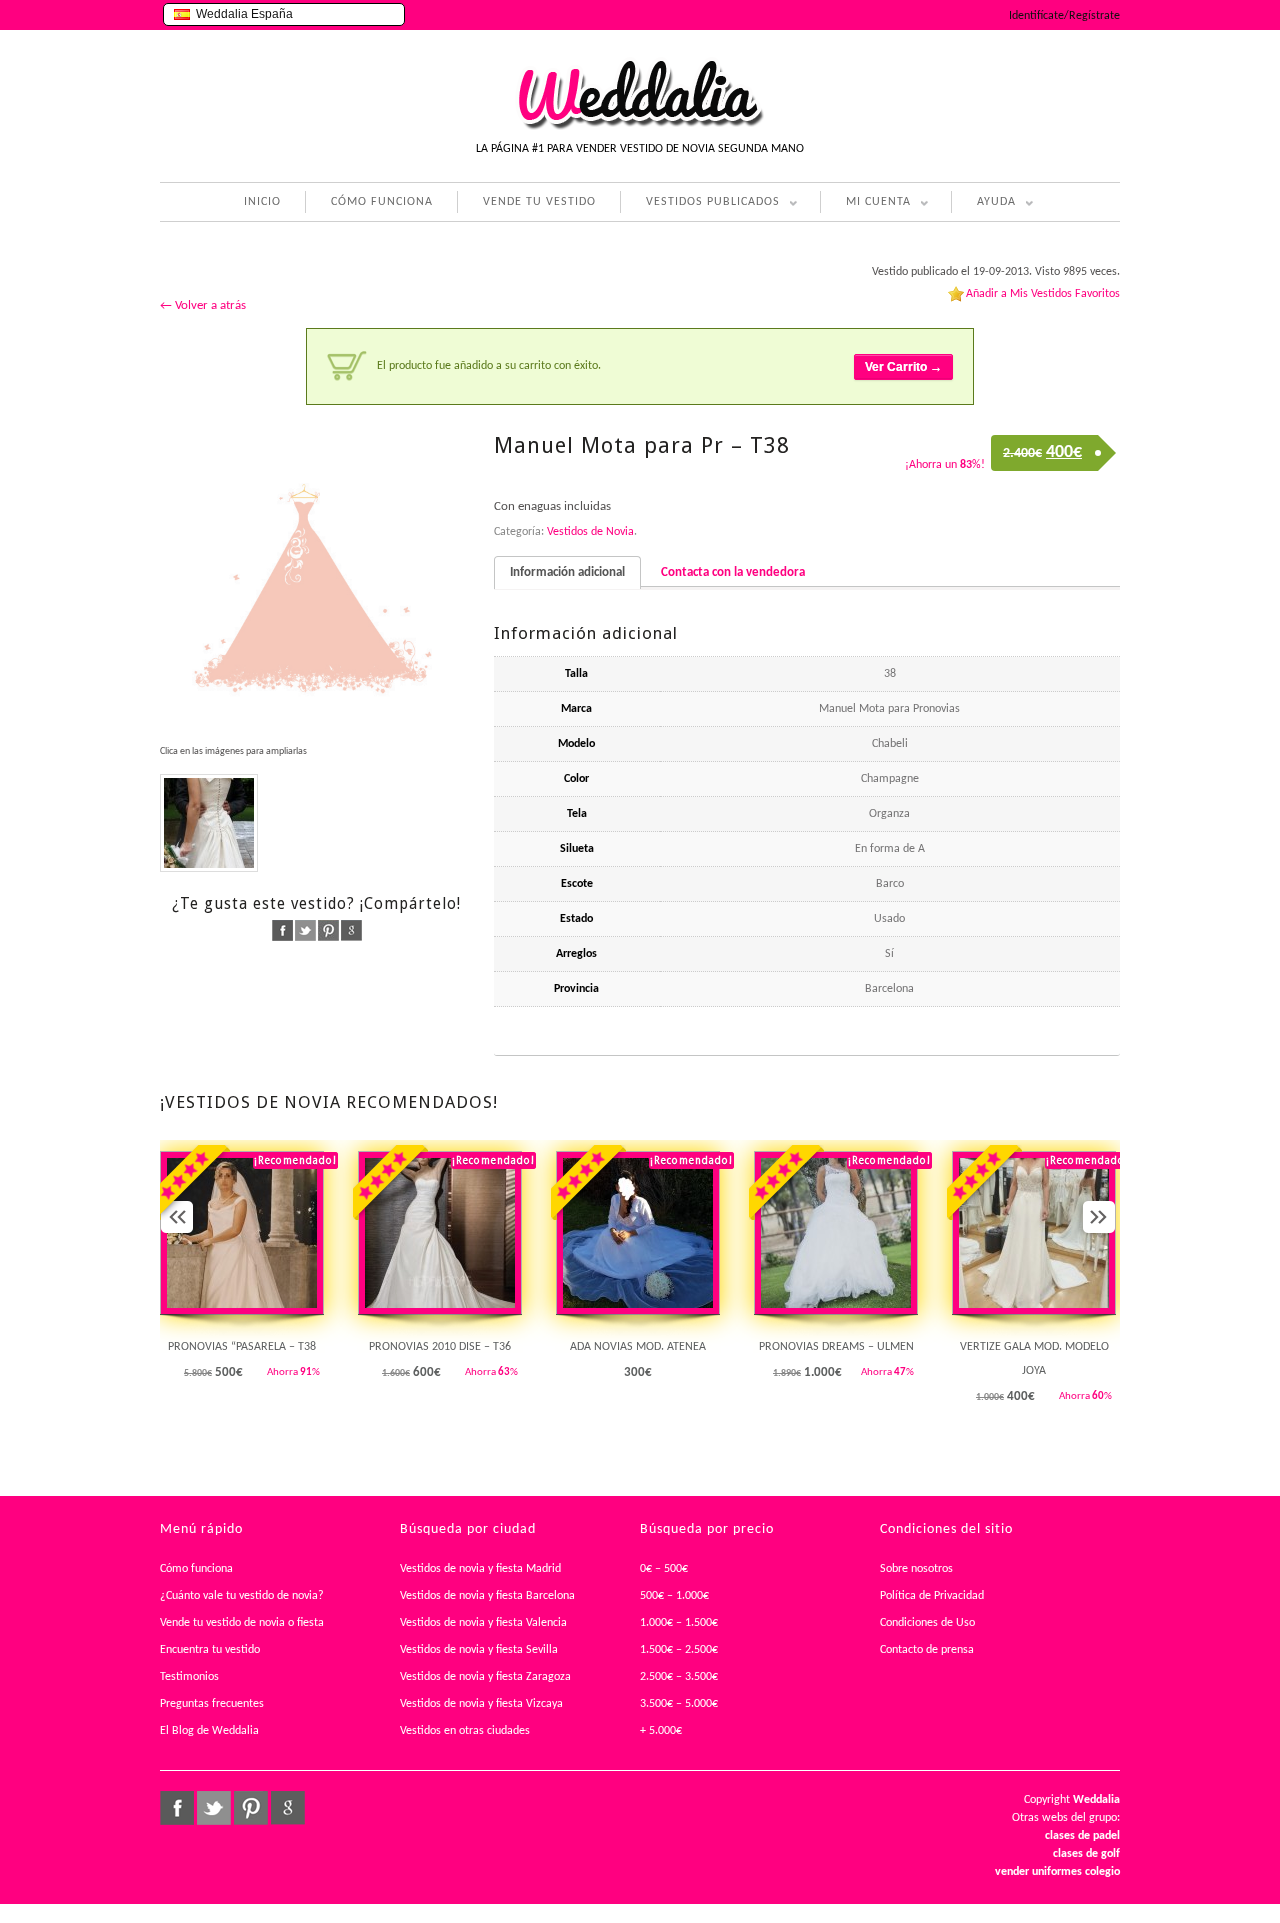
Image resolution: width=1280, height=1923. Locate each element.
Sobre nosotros (916, 1569)
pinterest (328, 930)
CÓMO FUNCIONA (382, 202)
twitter (305, 930)
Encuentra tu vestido (210, 1650)
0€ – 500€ (664, 1569)
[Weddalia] (640, 127)
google (351, 930)
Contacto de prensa (927, 1650)
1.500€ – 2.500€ (679, 1650)
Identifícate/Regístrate (1064, 16)
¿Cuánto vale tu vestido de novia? (242, 1596)
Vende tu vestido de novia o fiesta (242, 1623)
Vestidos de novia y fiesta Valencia (483, 1623)
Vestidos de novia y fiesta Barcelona (487, 1596)
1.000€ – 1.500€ (679, 1623)
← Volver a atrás (203, 305)
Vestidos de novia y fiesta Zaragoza (485, 1677)
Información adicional (567, 572)
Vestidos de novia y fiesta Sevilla (479, 1650)
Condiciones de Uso (927, 1623)
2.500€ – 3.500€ (679, 1677)
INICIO (262, 202)
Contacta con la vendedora (733, 572)
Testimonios (189, 1677)
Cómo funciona (196, 1569)
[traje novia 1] (209, 823)
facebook (282, 930)
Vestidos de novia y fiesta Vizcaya (481, 1704)
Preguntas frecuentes (212, 1704)
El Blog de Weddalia (209, 1731)
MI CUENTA (865, 204)
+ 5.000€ (661, 1731)
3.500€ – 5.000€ (679, 1704)
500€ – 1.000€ (674, 1596)
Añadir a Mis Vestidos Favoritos (1043, 294)
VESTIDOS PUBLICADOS (700, 204)
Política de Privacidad (932, 1596)
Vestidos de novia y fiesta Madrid (480, 1569)
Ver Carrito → (903, 367)
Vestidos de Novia (590, 532)
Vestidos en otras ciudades (465, 1731)
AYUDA (983, 204)
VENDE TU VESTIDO (539, 202)
